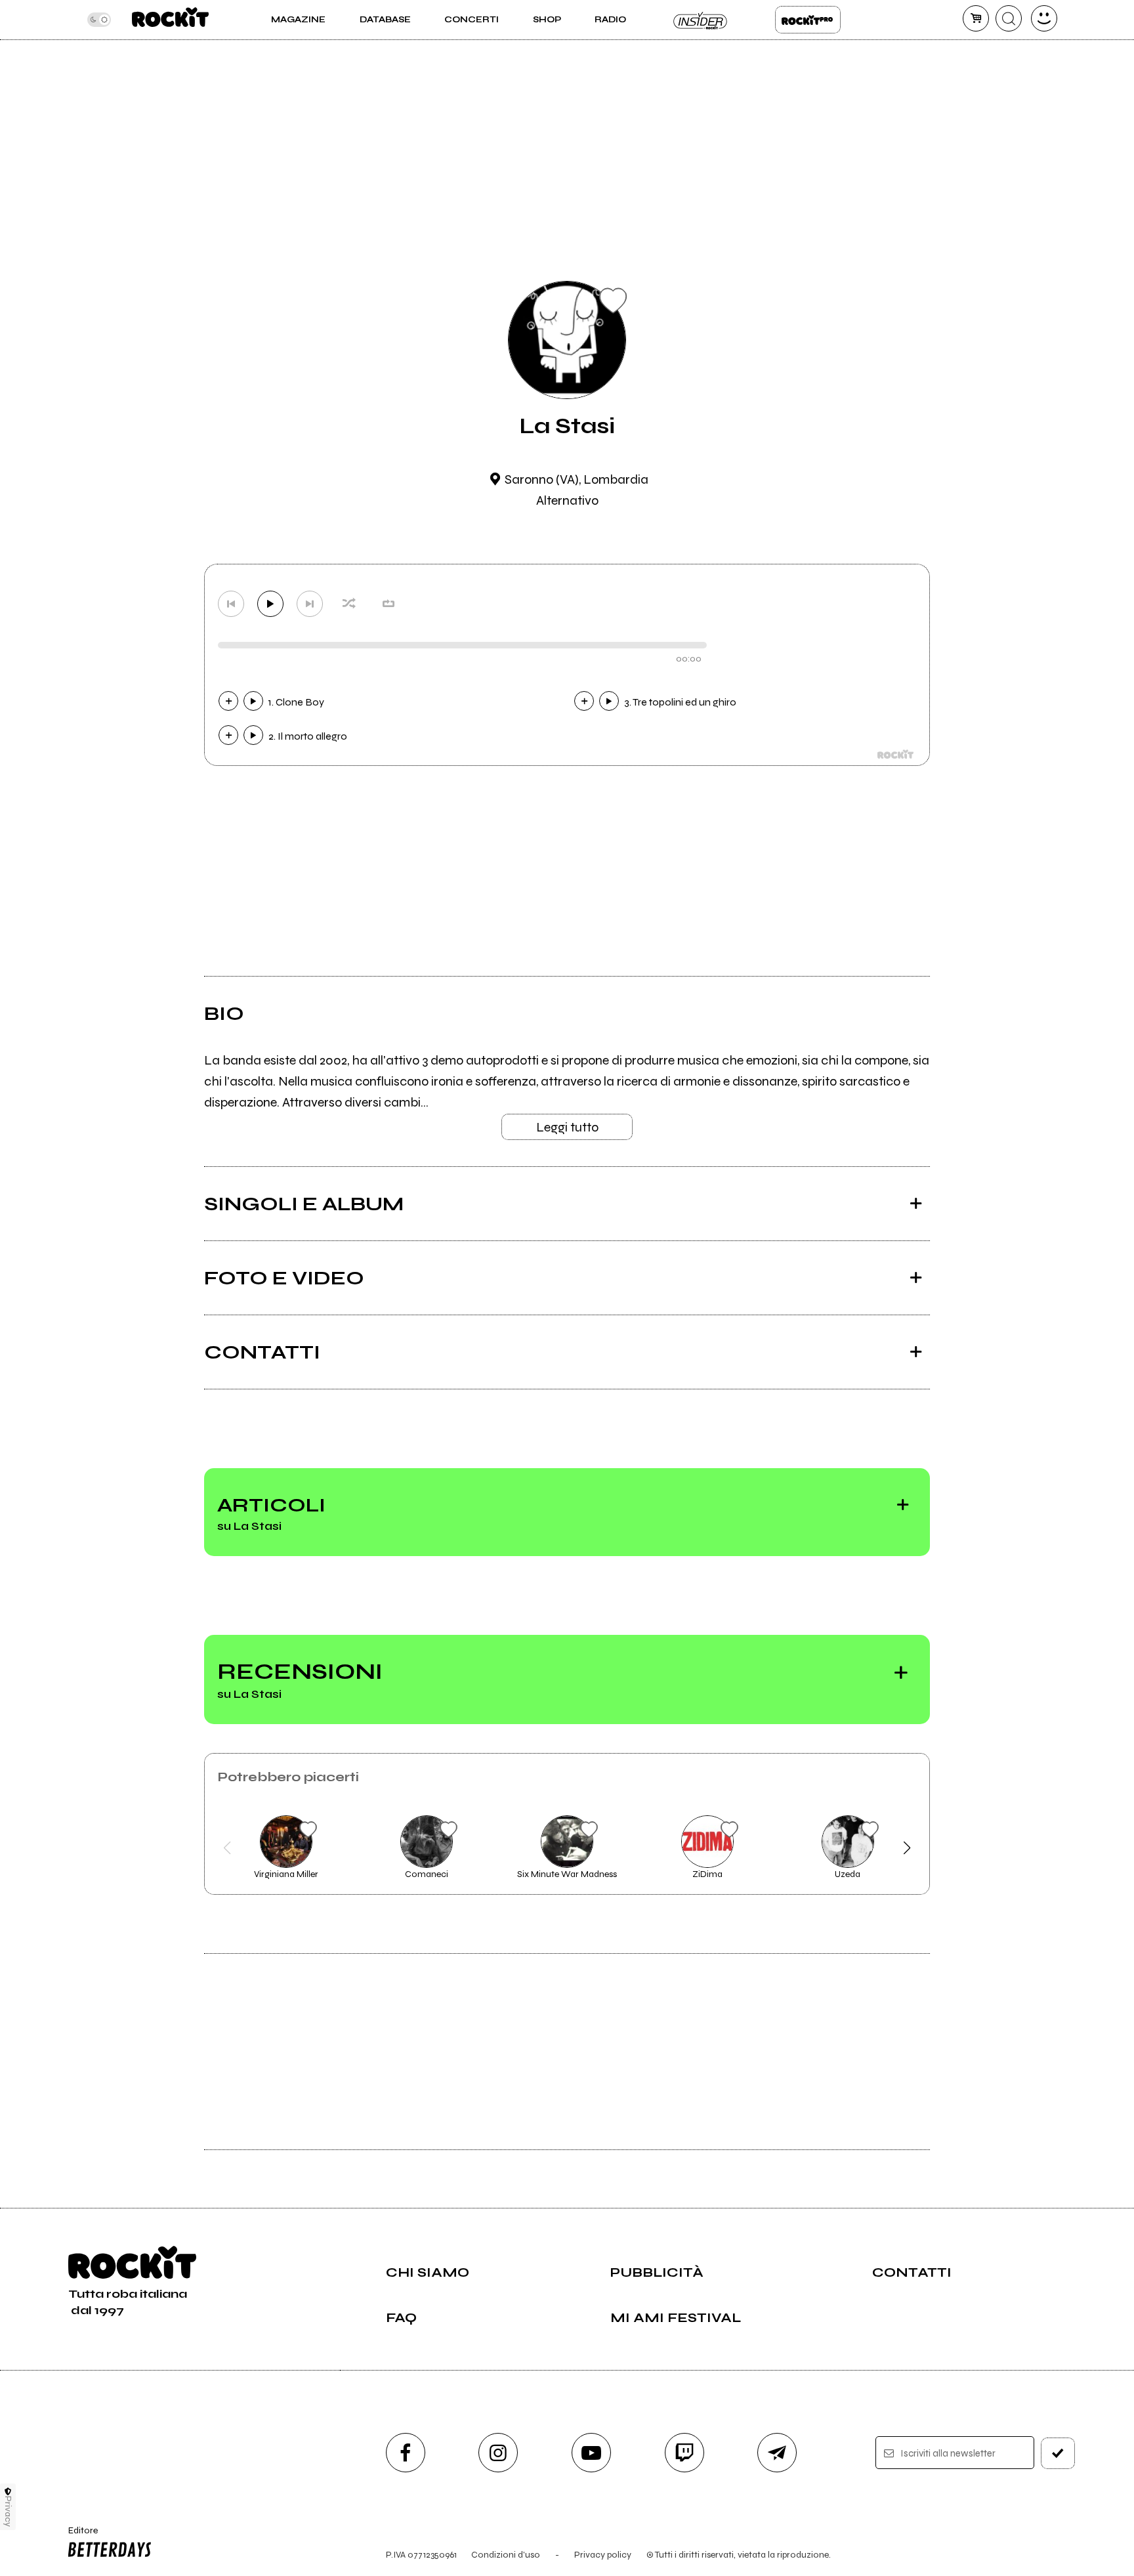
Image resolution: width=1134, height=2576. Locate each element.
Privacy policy (603, 2555)
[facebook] (406, 2453)
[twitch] (684, 2453)
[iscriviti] (1058, 2453)
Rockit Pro (808, 20)
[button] (227, 1848)
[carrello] (976, 18)
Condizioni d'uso (506, 2555)
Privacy (8, 2511)
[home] (170, 20)
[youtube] (591, 2453)
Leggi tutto (567, 1127)
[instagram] (498, 2453)
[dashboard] (1044, 18)
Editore (77, 2536)
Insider (701, 20)
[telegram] (777, 2453)
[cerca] (1009, 18)
